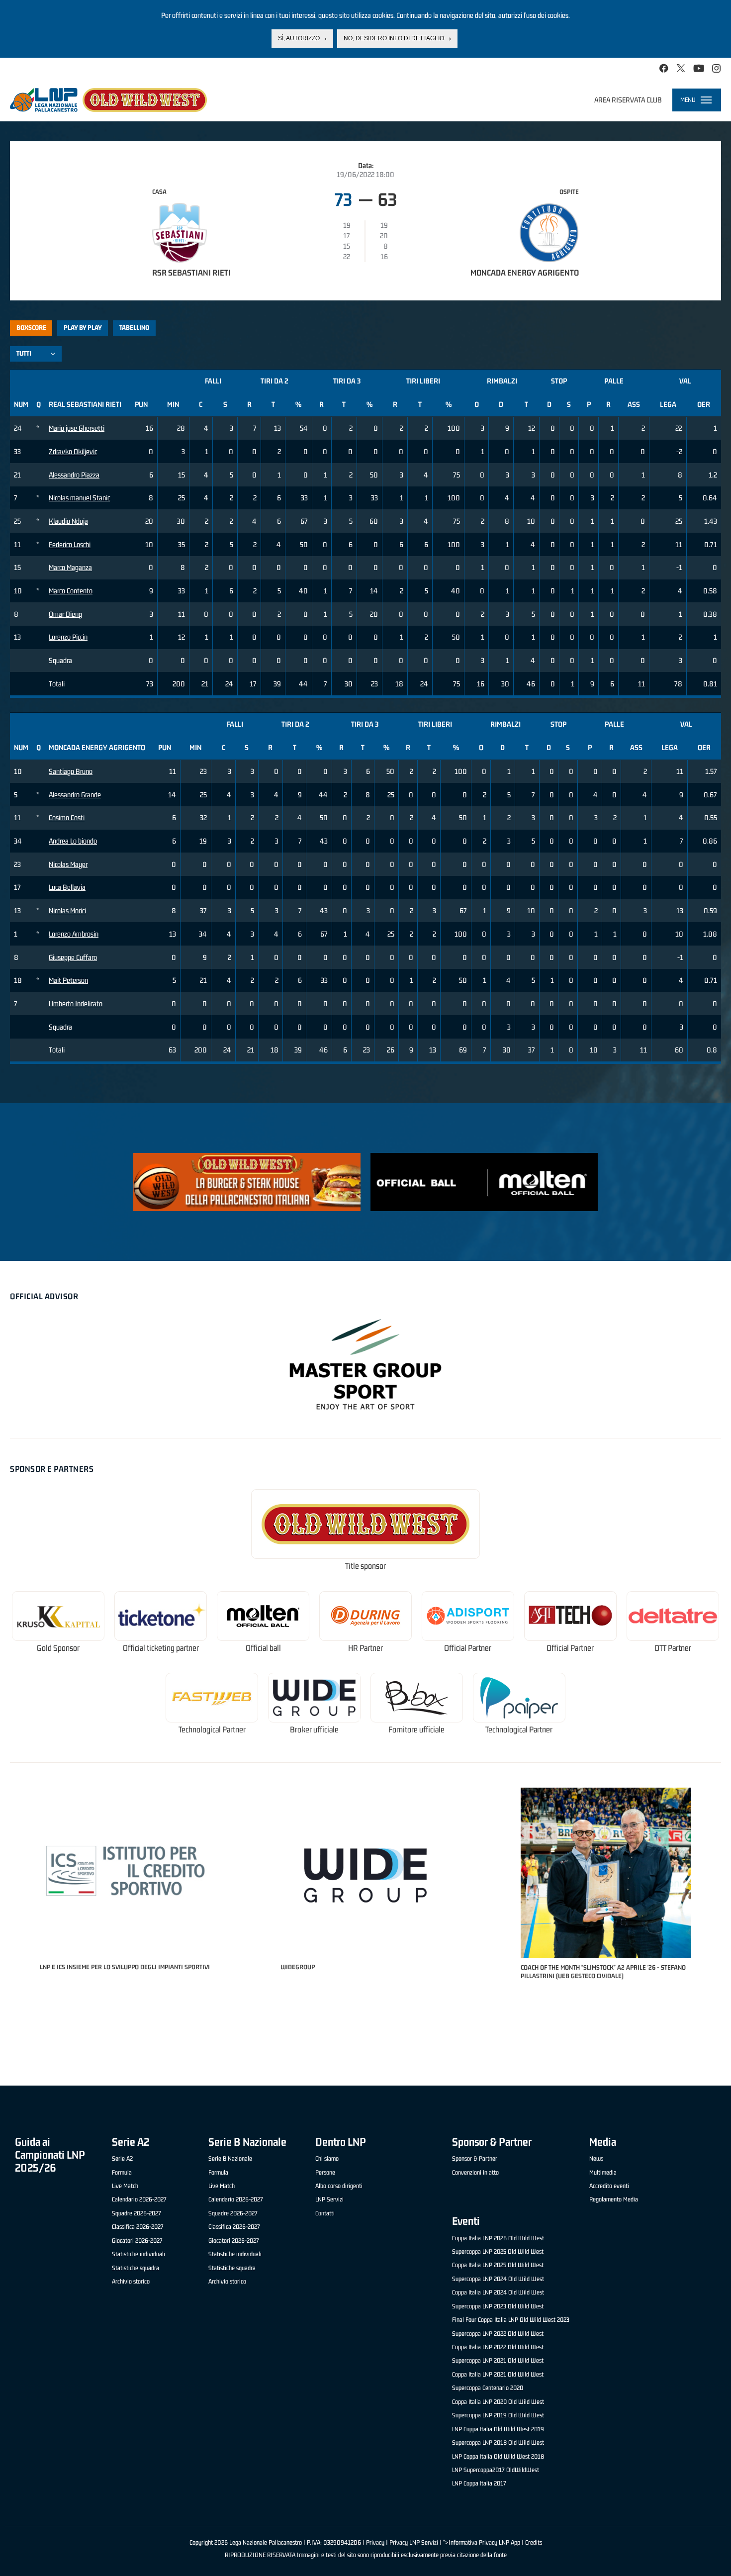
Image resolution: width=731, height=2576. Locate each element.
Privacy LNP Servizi (414, 2542)
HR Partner (365, 1648)
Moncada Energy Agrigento (525, 273)
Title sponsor (365, 1566)
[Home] (108, 100)
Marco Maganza (70, 567)
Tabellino (134, 328)
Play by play (83, 328)
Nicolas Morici (67, 910)
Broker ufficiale (314, 1730)
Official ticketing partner (161, 1648)
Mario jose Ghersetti (77, 428)
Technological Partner (212, 1730)
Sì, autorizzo (299, 38)
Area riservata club (628, 100)
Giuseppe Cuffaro (73, 957)
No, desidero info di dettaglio (394, 38)
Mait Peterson (68, 980)
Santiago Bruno (71, 771)
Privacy (375, 2542)
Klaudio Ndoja (68, 521)
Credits (534, 2542)
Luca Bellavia (67, 887)
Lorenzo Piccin (68, 637)
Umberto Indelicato (76, 1003)
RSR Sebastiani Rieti (191, 273)
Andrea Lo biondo (73, 841)
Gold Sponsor (58, 1648)
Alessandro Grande (75, 795)
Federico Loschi (70, 544)
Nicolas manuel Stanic (79, 498)
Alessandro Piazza (74, 475)
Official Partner (468, 1648)
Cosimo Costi (67, 817)
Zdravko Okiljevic (73, 451)
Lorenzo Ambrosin (74, 934)
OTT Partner (673, 1648)
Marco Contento (71, 591)
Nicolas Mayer (68, 864)
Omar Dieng (65, 614)
